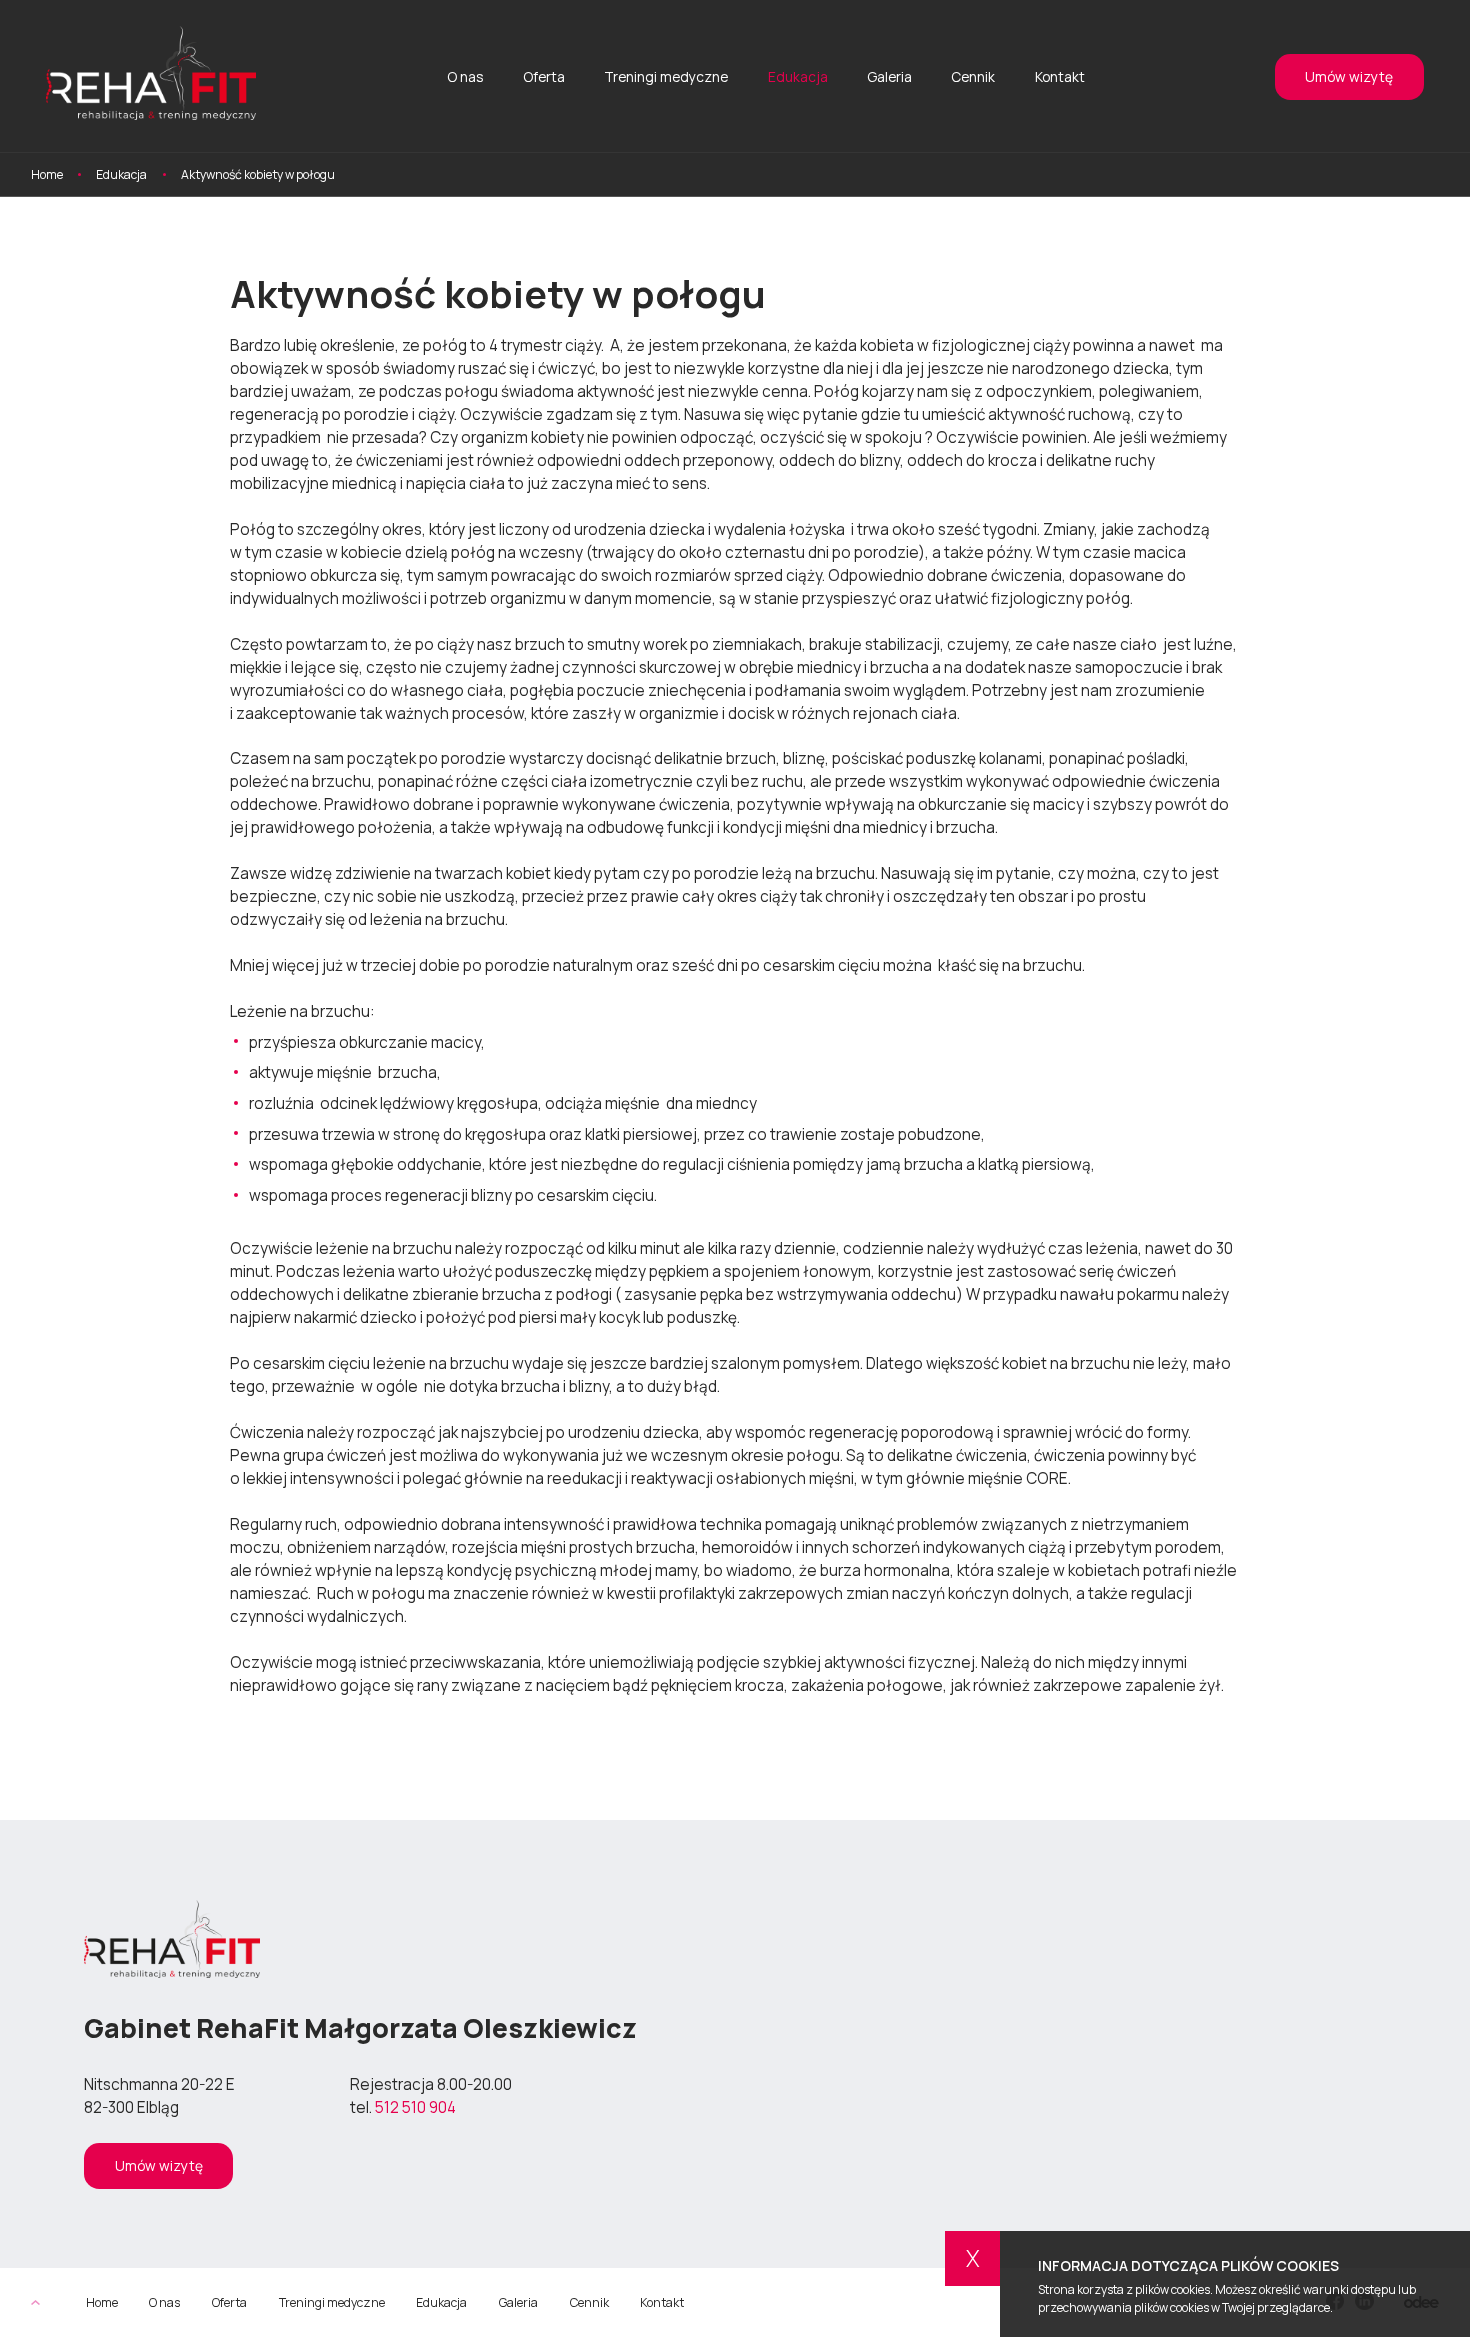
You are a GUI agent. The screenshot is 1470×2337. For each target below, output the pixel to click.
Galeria (889, 76)
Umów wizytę (1349, 76)
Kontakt (1060, 76)
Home (102, 2303)
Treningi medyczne (666, 76)
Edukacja (798, 76)
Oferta (544, 76)
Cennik (973, 76)
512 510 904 (415, 2107)
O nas (465, 76)
